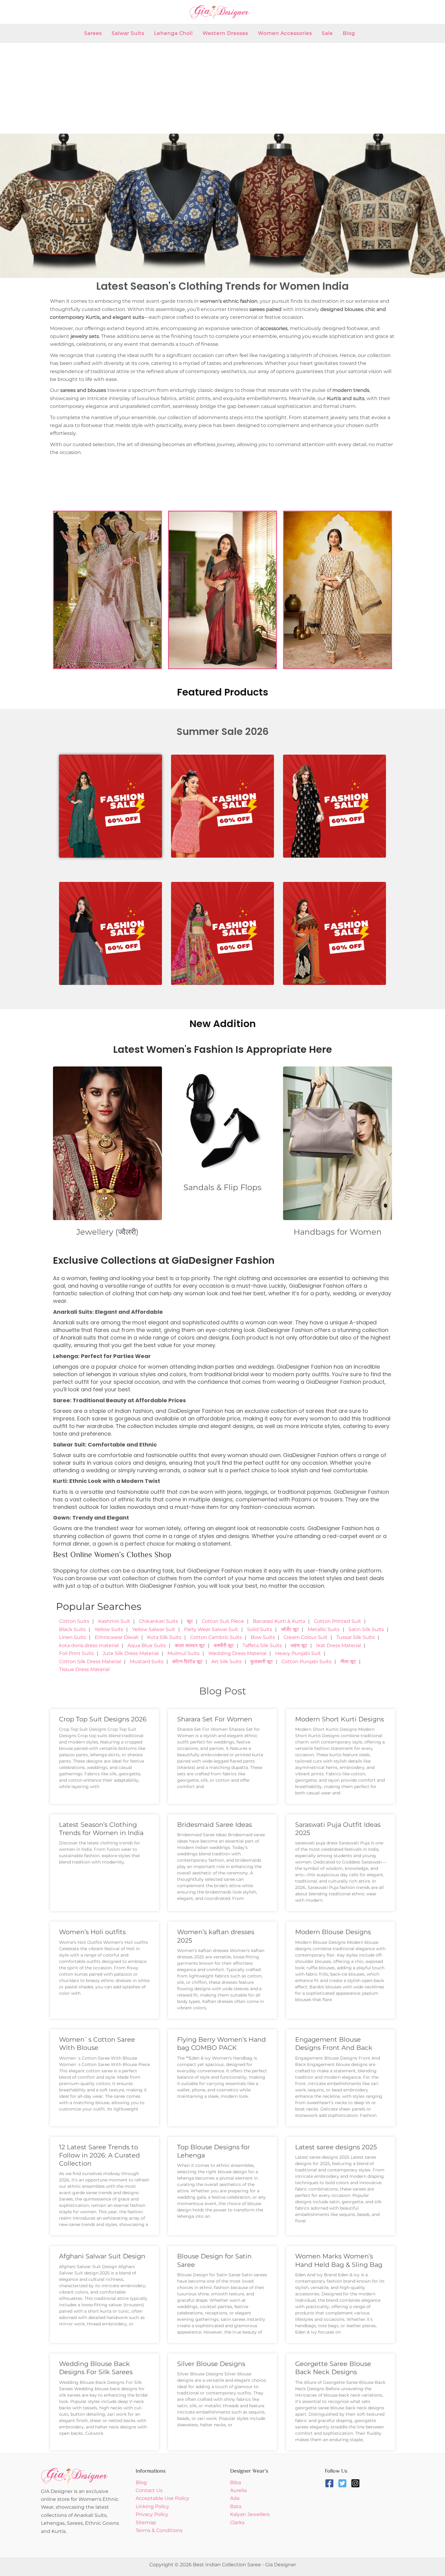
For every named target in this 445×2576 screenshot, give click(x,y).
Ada (235, 2498)
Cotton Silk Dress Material (90, 1662)
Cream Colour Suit (306, 1637)
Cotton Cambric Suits (216, 1637)
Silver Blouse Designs (211, 2364)
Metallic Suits (324, 1629)
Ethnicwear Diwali (117, 1637)
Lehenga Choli (173, 33)
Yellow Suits (109, 1629)
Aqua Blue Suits (147, 1645)
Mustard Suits (147, 1662)
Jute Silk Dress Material (131, 1653)
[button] (7, 206)
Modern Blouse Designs (333, 1932)
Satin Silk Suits (366, 1629)
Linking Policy (152, 2506)
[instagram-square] (357, 2483)
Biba (236, 2483)
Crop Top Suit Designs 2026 (103, 1719)
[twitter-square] (344, 2483)
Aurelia (238, 2490)
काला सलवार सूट (190, 1645)
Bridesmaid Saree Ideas (214, 1825)
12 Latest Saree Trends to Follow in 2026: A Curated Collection (99, 2155)
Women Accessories (285, 33)
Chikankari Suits (158, 1621)
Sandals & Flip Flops (222, 1187)
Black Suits (72, 1629)
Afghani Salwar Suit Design (102, 2256)
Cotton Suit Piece (223, 1621)
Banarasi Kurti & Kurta (279, 1621)
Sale (327, 33)
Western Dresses (225, 33)
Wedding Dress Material (237, 1653)
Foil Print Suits (76, 1653)
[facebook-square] (331, 2483)
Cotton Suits (74, 1621)
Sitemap (146, 2523)
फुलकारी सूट (262, 1662)
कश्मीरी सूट (224, 1645)
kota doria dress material (89, 1645)
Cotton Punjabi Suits (307, 1662)
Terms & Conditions (159, 2530)
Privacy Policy (152, 2514)
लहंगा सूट (299, 1645)
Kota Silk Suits (164, 1637)
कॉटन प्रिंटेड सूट (187, 1662)
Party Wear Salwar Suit (211, 1629)
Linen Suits (73, 1637)
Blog (349, 33)
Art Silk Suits (226, 1662)
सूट (190, 1621)
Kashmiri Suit (114, 1621)
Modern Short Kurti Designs (340, 1719)
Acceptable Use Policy (162, 2498)
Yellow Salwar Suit (154, 1629)
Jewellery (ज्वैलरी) (107, 1232)
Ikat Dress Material (338, 1645)
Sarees (93, 33)
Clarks (237, 2523)
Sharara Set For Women (215, 1719)
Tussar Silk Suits (356, 1637)
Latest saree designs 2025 (336, 2147)
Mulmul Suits (183, 1653)
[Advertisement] (222, 88)
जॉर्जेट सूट (290, 1629)
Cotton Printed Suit (338, 1621)
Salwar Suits (128, 33)
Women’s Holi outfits (92, 1932)
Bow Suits (263, 1637)
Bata (236, 2506)
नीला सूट (348, 1662)
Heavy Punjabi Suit (298, 1653)
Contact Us (149, 2490)
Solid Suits (260, 1629)
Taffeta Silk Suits (262, 1645)
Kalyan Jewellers (250, 2514)
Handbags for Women (338, 1232)
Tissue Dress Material (84, 1669)
